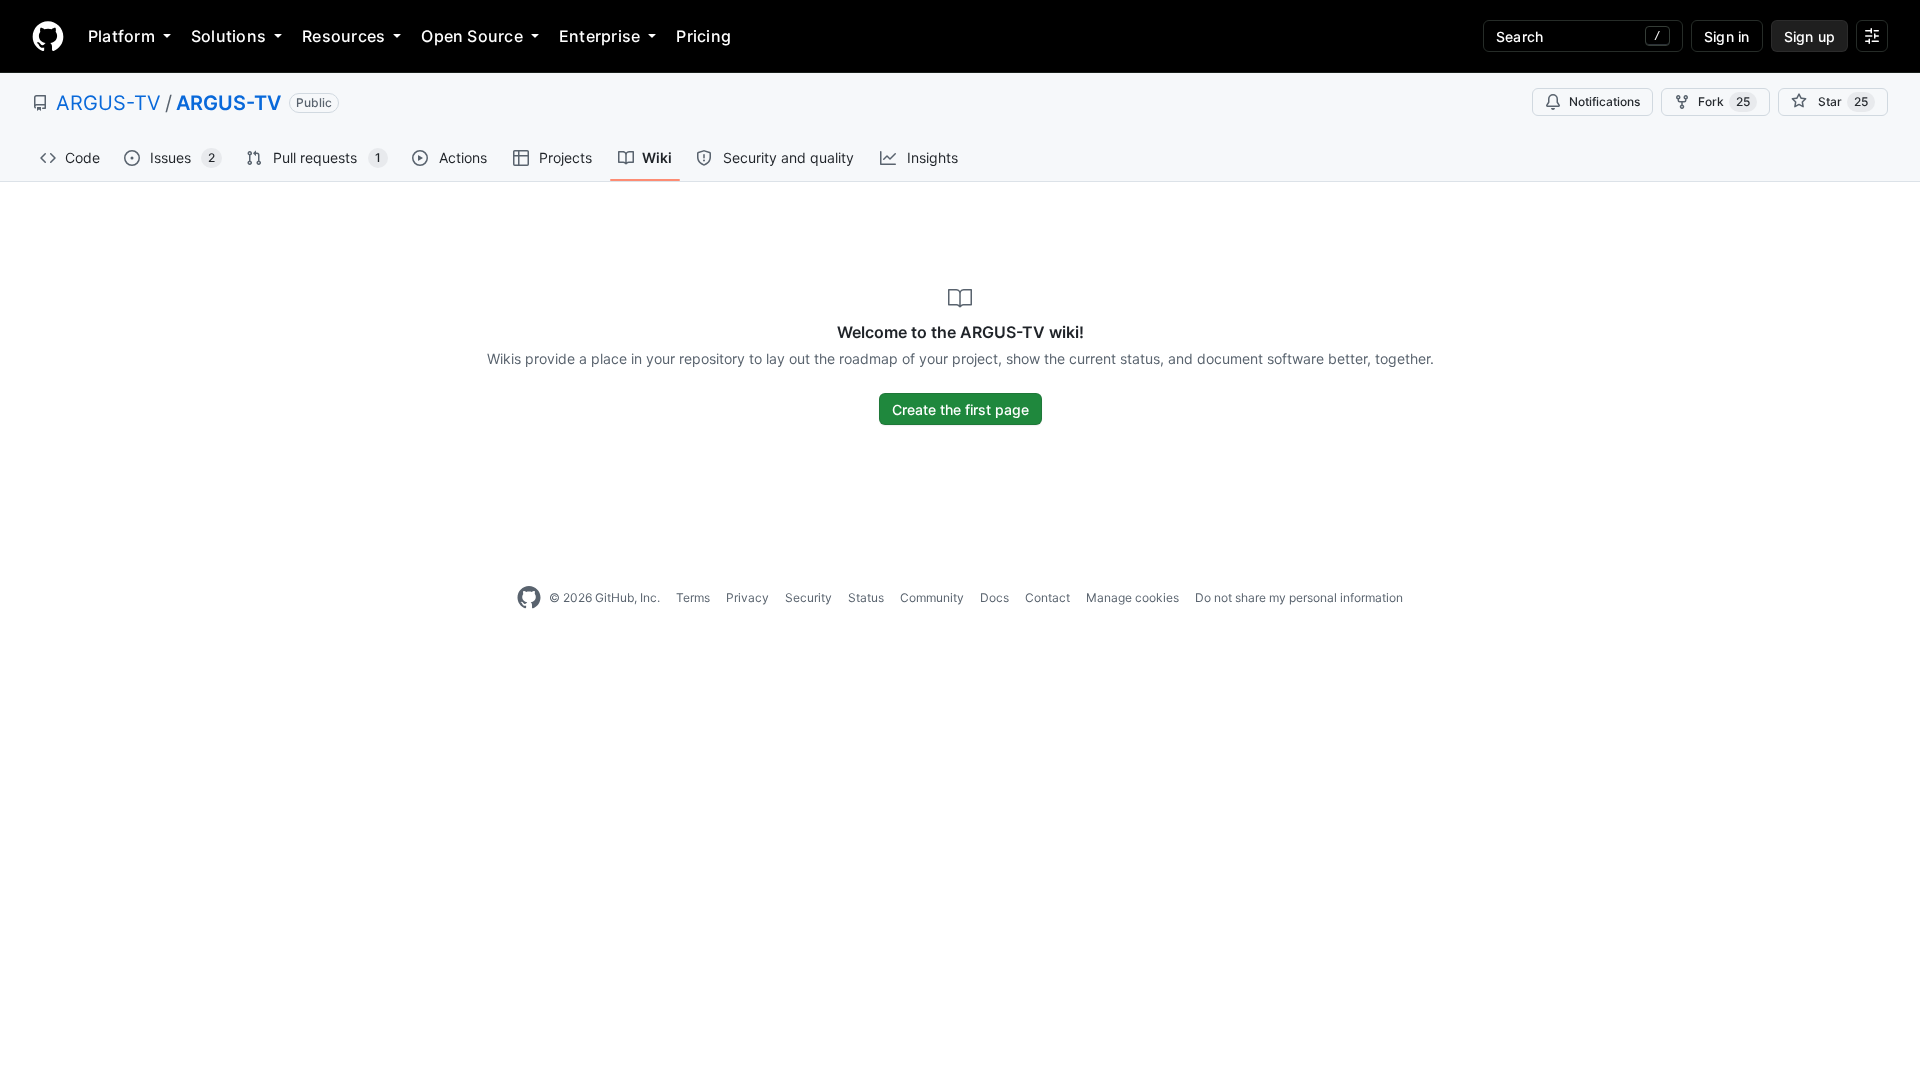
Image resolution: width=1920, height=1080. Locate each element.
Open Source (472, 36)
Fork (1724, 101)
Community (932, 597)
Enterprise (599, 36)
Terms (693, 597)
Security (808, 597)
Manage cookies (1132, 597)
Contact (1047, 597)
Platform (121, 36)
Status (866, 597)
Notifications (1604, 101)
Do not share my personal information (1299, 597)
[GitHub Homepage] (529, 598)
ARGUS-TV (108, 103)
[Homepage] (48, 36)
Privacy (747, 597)
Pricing (703, 36)
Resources (343, 36)
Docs (994, 597)
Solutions (228, 36)
